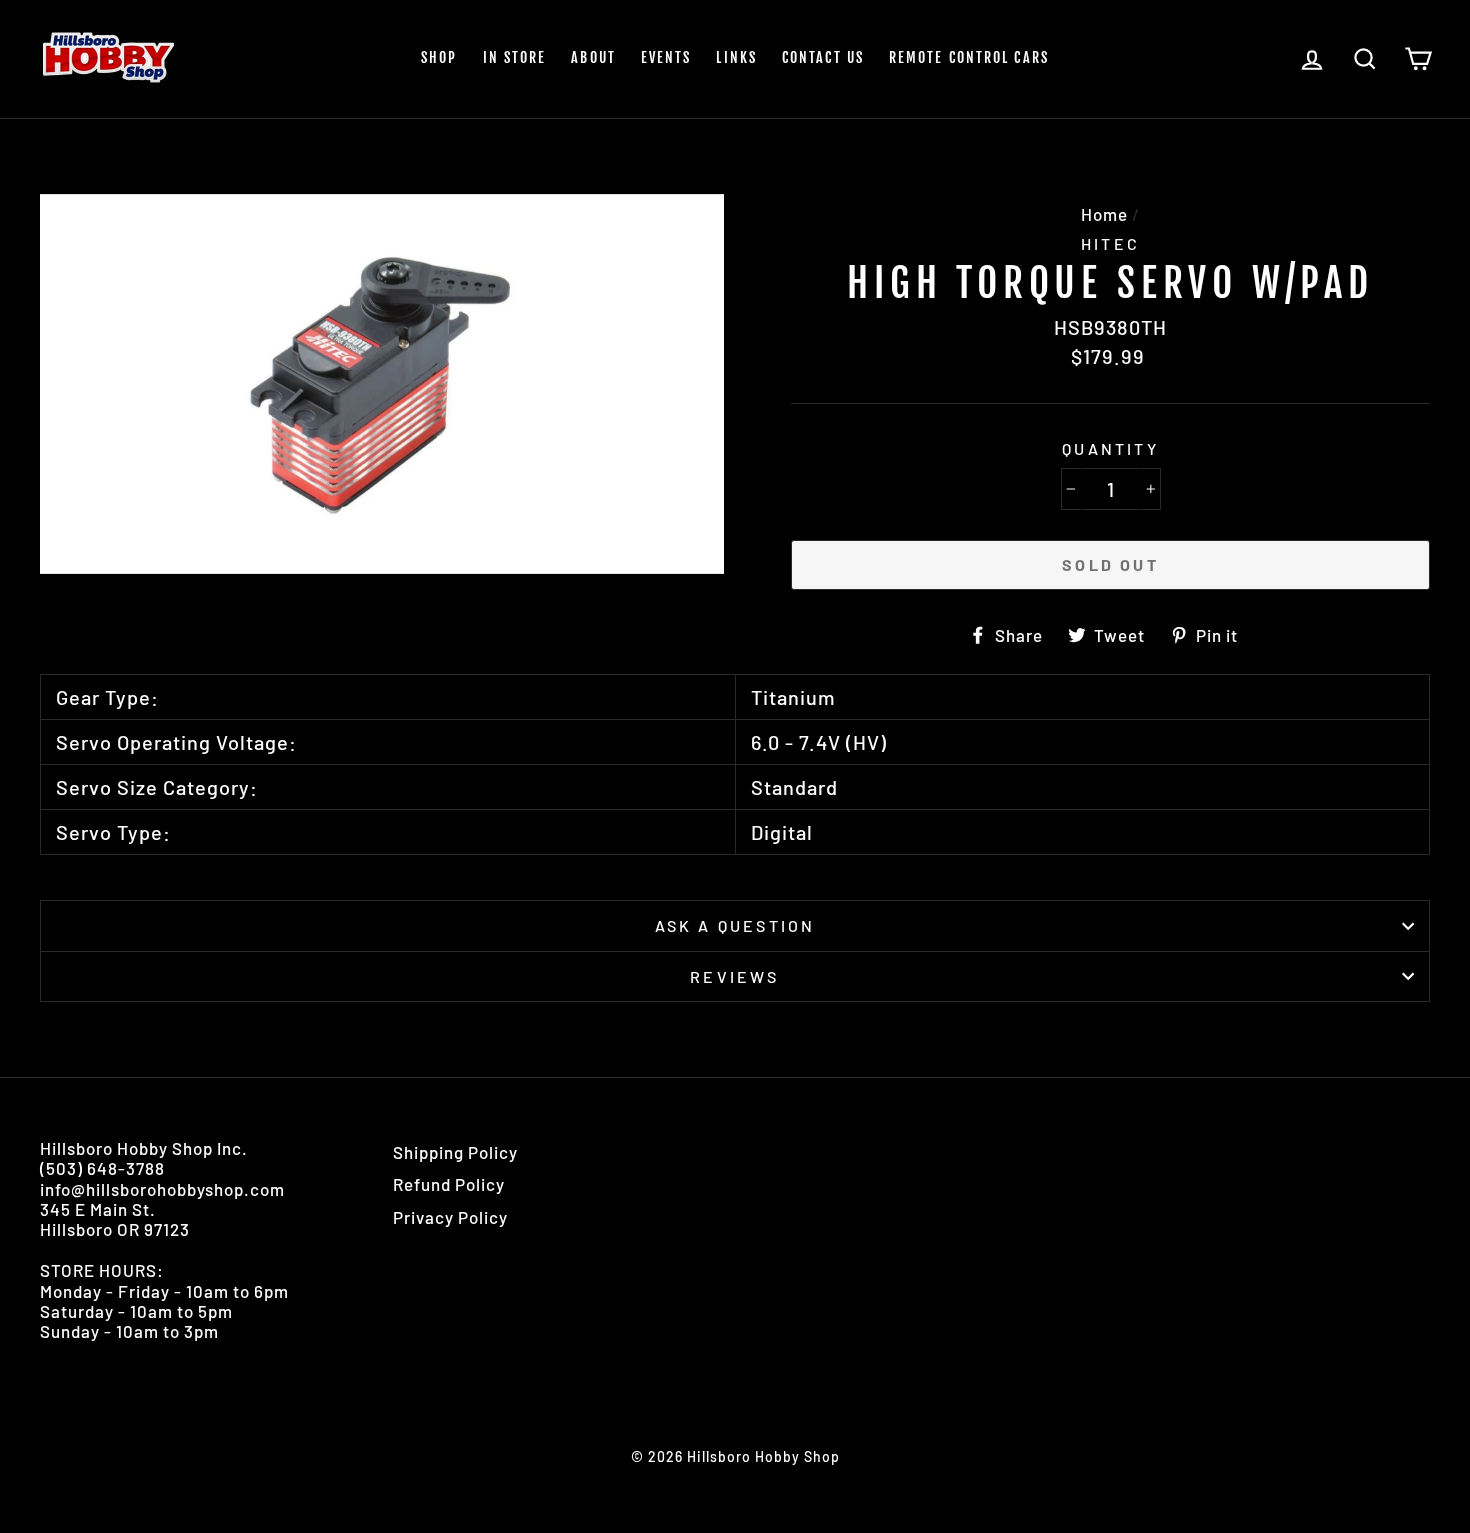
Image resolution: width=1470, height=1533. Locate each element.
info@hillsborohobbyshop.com (162, 1189)
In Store (515, 57)
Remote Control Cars (969, 57)
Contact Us (823, 57)
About (593, 57)
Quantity (1110, 448)
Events (666, 57)
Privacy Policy (450, 1217)
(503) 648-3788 (102, 1168)
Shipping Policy (455, 1152)
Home (1104, 214)
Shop (439, 57)
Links (736, 57)
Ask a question (735, 925)
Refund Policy (449, 1184)
